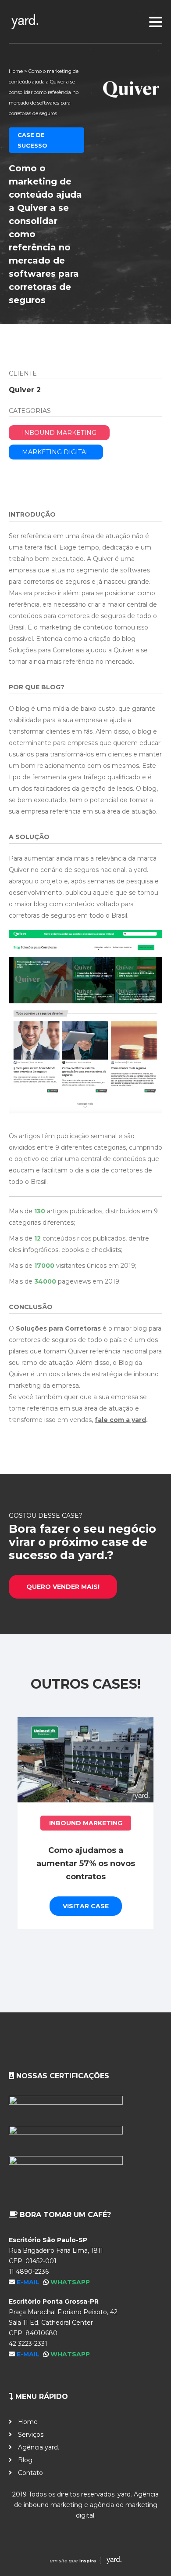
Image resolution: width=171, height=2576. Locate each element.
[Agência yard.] (85, 22)
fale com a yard (120, 1420)
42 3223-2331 (28, 2344)
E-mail (29, 2282)
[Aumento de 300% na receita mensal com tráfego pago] (89, 1760)
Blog (25, 2460)
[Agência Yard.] (85, 2562)
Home (16, 71)
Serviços (31, 2435)
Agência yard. (39, 2447)
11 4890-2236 (29, 2272)
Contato (30, 2473)
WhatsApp (70, 2282)
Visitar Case (89, 1906)
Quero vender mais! (63, 1587)
